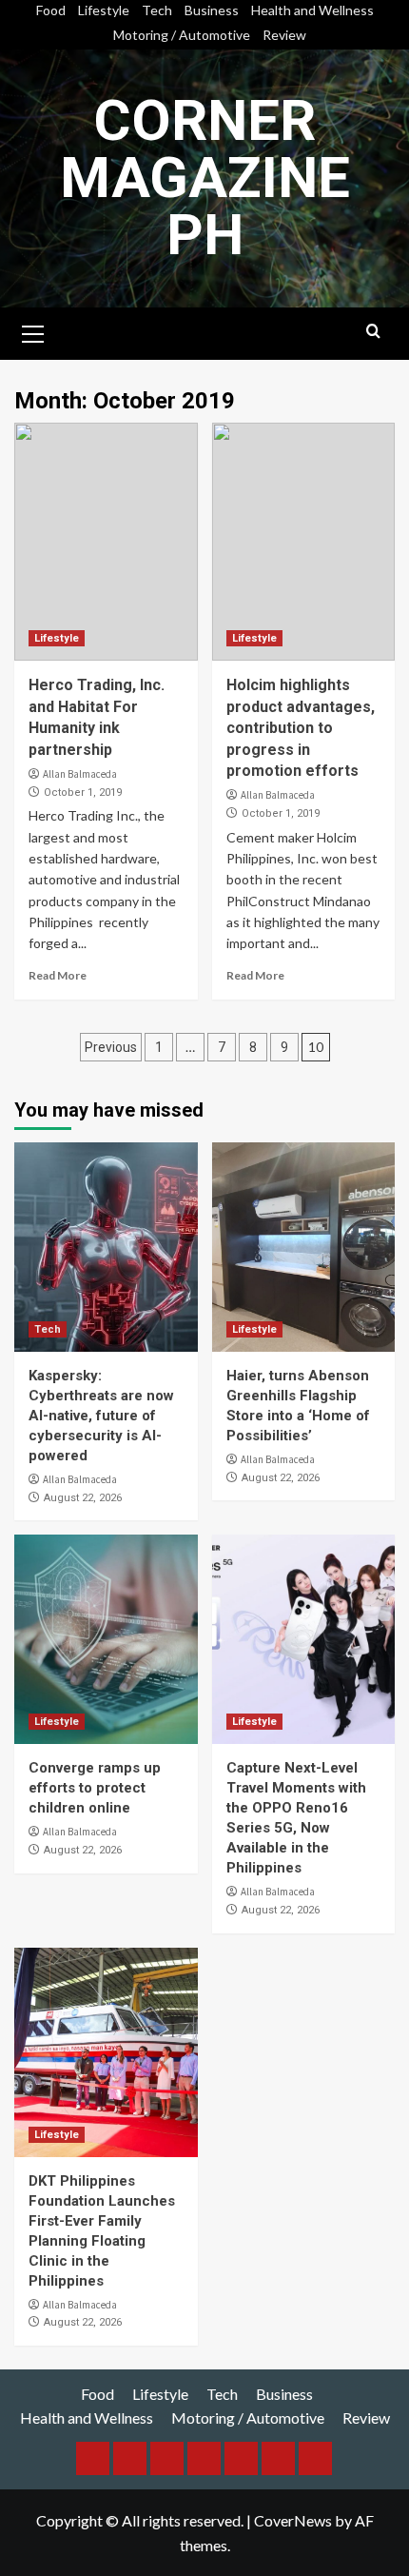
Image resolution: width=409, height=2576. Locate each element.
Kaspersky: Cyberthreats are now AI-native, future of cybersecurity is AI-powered (101, 1416)
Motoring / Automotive (182, 35)
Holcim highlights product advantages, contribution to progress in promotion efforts (301, 728)
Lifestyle (104, 10)
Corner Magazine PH (205, 178)
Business (212, 10)
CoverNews (293, 2520)
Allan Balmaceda (80, 774)
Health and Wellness (312, 10)
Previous (111, 1047)
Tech (157, 10)
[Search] (373, 332)
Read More (58, 975)
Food (51, 10)
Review (284, 35)
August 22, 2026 (83, 1498)
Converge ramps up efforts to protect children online (95, 1788)
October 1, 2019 (83, 793)
